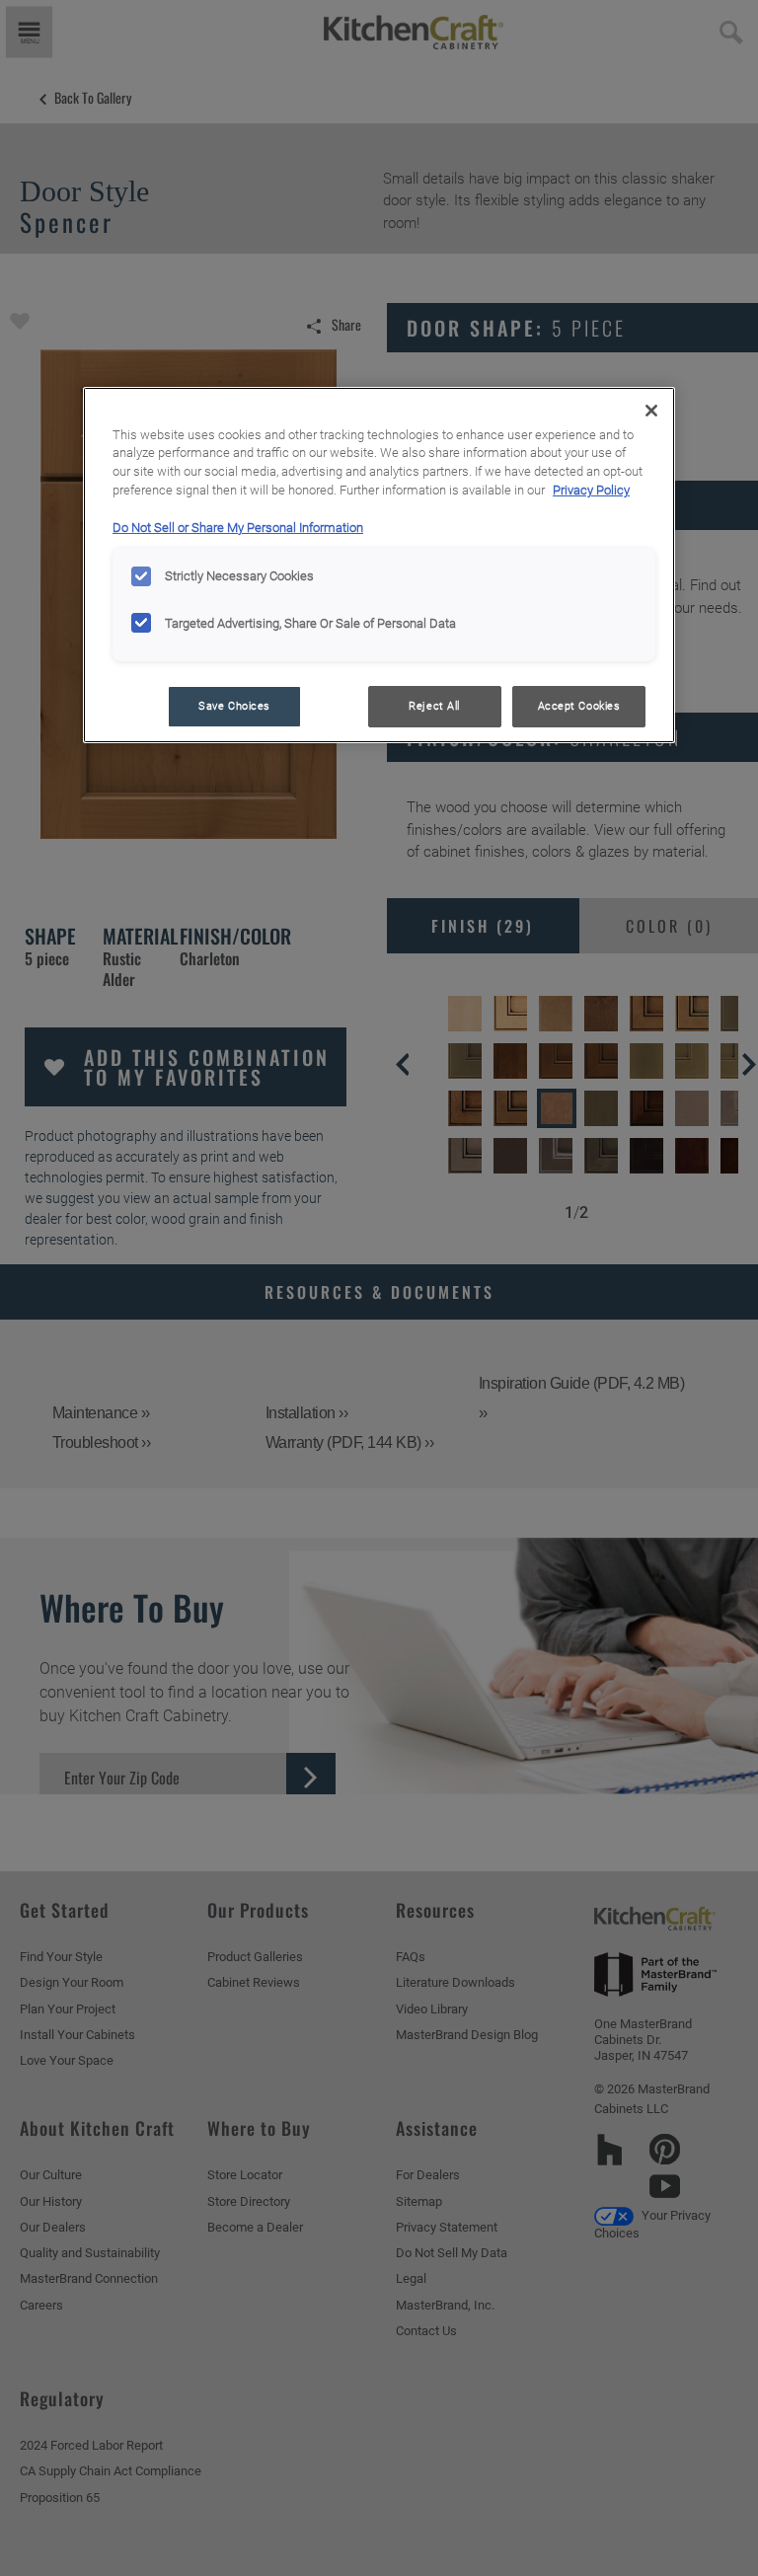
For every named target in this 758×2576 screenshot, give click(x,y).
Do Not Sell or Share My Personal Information (238, 528)
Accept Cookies (579, 706)
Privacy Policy (591, 490)
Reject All (434, 706)
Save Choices (234, 706)
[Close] (651, 411)
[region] (379, 566)
